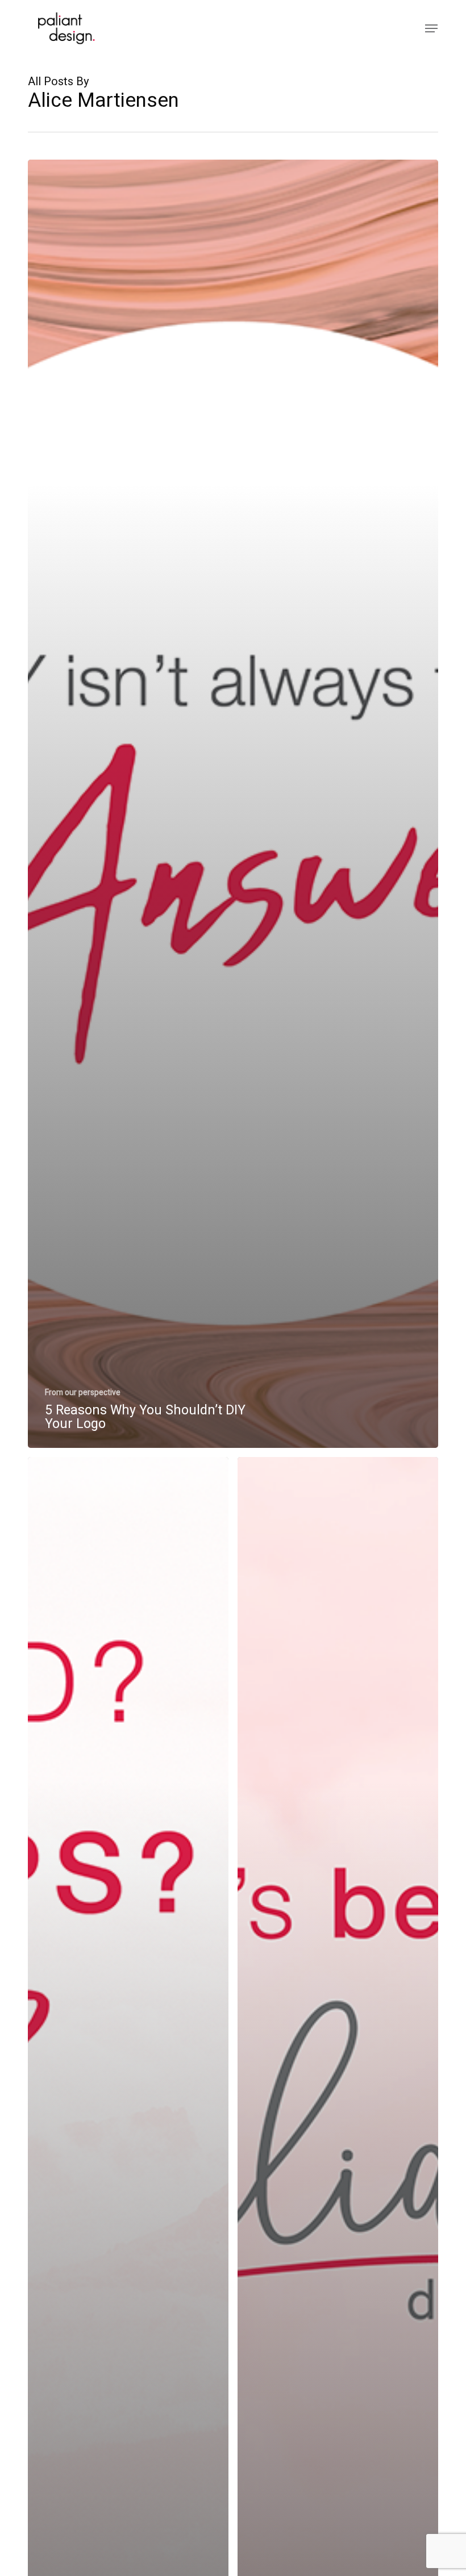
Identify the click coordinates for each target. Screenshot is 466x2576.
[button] (431, 28)
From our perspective (83, 1393)
